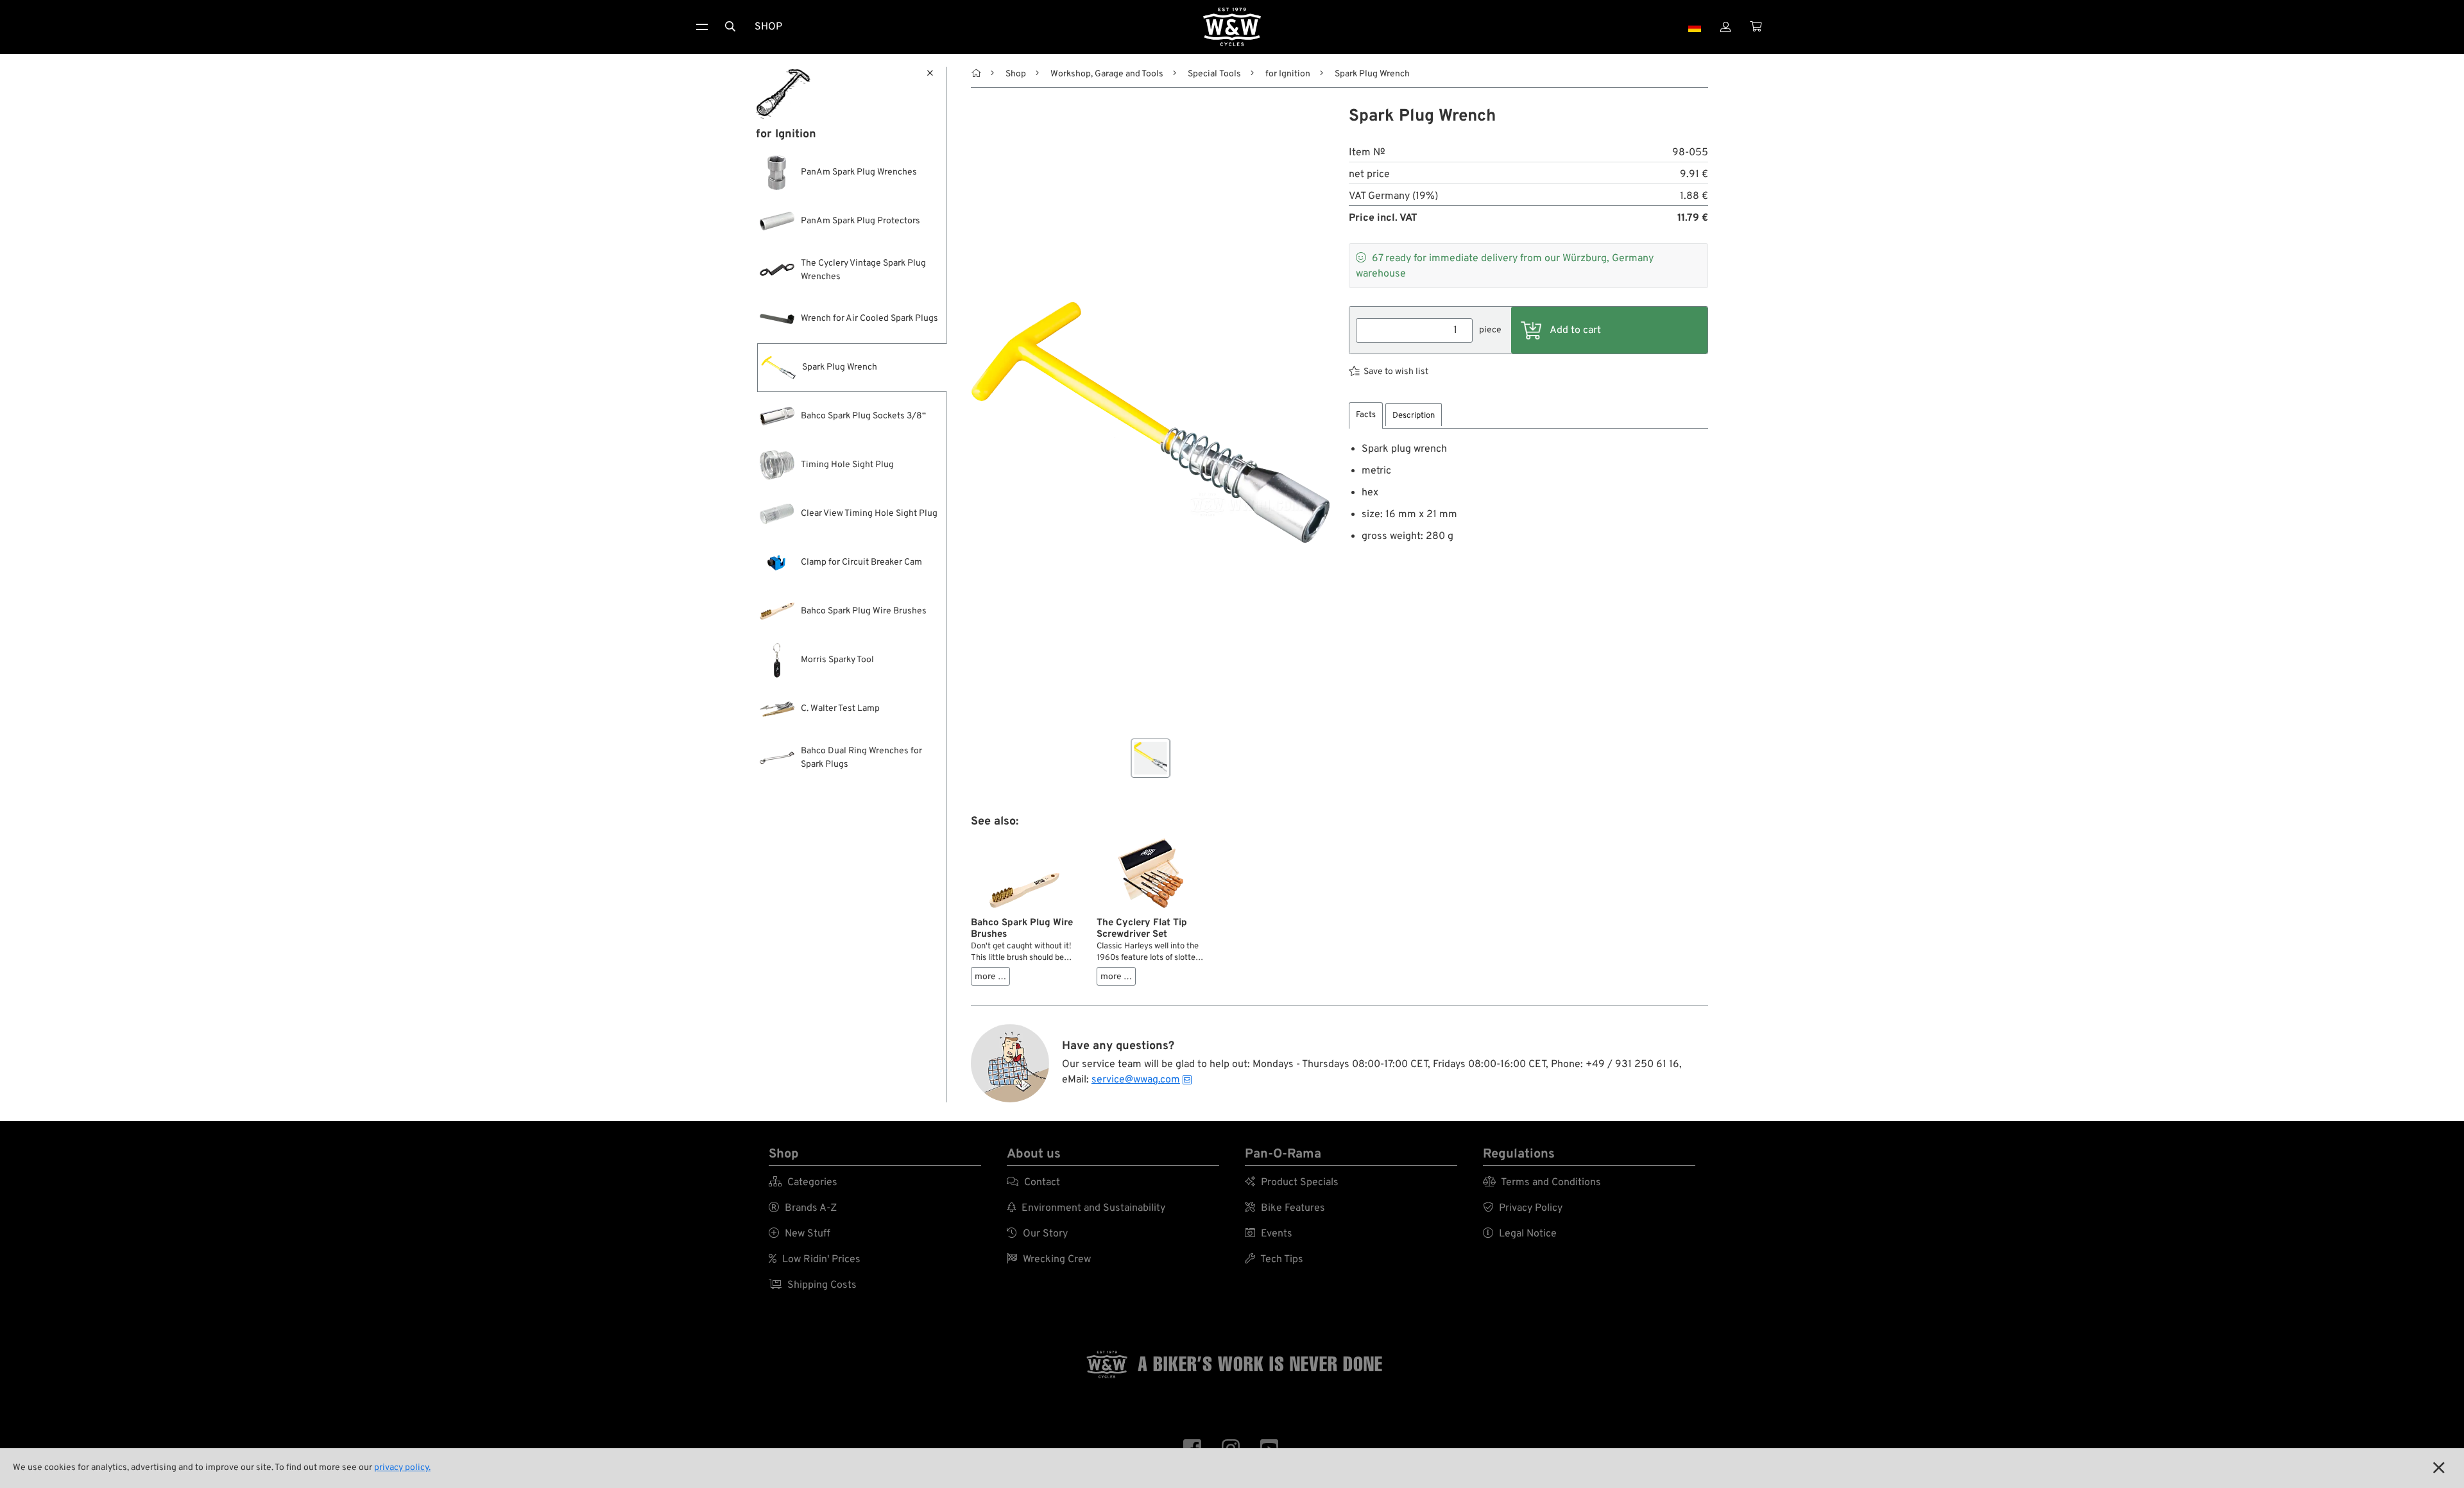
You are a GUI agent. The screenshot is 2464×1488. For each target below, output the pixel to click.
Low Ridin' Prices (815, 1260)
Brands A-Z (803, 1208)
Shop (768, 27)
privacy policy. (402, 1468)
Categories (803, 1183)
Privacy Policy (1523, 1208)
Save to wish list (1396, 372)
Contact (1033, 1183)
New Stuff (800, 1234)
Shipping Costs (813, 1285)
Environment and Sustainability (1086, 1208)
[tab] (1366, 415)
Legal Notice (1520, 1234)
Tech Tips (1274, 1260)
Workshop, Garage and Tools (1107, 74)
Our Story (1037, 1234)
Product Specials (1292, 1183)
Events (1269, 1234)
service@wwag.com (1136, 1080)
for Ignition (1288, 74)
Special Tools (1214, 74)
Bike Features (1285, 1208)
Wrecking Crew (1049, 1260)
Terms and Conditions (1542, 1183)
